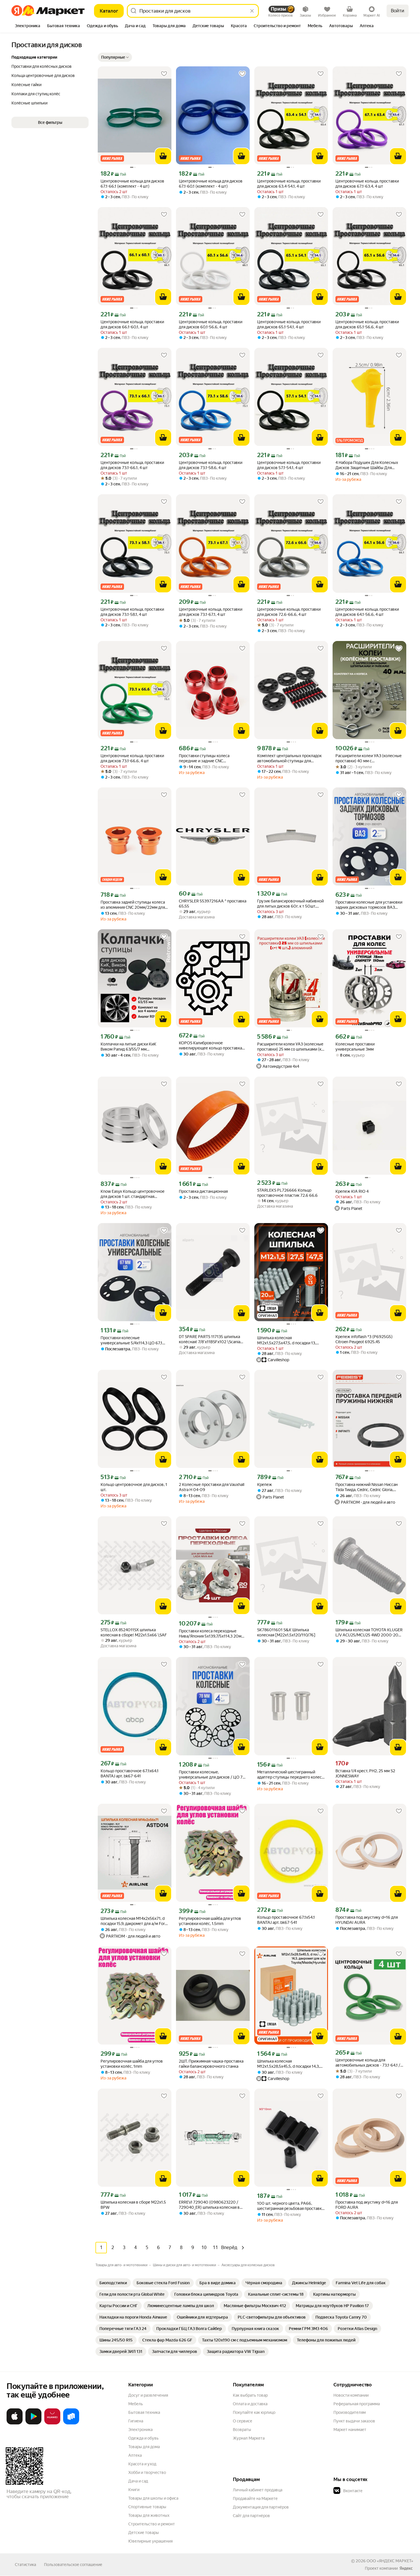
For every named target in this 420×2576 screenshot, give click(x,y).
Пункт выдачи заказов (354, 2421)
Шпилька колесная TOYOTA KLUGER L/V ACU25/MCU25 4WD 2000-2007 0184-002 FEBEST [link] (369, 1633)
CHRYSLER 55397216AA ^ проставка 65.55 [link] (213, 904)
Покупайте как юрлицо (254, 2412)
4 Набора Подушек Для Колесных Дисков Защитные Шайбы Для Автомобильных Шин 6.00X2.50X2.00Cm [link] (367, 465)
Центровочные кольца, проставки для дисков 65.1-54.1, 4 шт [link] (289, 324)
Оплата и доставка (250, 2404)
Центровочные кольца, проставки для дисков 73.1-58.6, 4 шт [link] (211, 465)
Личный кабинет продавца (258, 2490)
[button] (115, 57)
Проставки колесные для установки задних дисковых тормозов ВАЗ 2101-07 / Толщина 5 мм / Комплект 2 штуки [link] (369, 905)
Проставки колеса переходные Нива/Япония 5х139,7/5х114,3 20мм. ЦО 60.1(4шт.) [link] (212, 1634)
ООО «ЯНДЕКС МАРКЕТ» (390, 2561)
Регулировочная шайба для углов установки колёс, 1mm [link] (132, 2064)
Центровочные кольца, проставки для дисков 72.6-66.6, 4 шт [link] (289, 612)
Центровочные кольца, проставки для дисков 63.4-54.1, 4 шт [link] (289, 184)
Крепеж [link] (265, 1485)
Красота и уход (142, 2464)
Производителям (350, 2412)
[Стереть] (252, 11)
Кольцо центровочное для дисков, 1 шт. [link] (134, 1487)
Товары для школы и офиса (153, 2498)
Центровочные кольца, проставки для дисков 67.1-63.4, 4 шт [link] (367, 184)
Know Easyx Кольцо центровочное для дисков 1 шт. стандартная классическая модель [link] (133, 1194)
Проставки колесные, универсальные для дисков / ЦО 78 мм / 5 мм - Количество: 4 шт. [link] (212, 1775)
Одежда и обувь (143, 2438)
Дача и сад (138, 2481)
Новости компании (351, 2395)
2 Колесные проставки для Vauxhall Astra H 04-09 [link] (212, 1487)
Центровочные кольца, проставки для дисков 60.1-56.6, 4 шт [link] (211, 324)
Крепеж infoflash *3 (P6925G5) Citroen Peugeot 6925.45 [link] (364, 1339)
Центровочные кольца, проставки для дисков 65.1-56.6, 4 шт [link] (367, 324)
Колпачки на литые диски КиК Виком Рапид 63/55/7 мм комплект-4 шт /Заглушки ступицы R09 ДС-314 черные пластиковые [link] (133, 1047)
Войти (398, 11)
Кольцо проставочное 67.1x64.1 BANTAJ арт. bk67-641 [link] (130, 1773)
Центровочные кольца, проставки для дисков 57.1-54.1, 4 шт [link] (289, 465)
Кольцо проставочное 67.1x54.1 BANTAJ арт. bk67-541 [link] (286, 1920)
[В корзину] (163, 156)
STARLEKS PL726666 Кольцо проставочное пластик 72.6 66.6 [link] (287, 1193)
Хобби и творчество (147, 2472)
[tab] (28, 26)
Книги (134, 2490)
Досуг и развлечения (148, 2395)
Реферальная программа (357, 2404)
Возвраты (242, 2430)
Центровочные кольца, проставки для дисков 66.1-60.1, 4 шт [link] (132, 324)
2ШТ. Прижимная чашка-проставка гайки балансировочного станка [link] (211, 2064)
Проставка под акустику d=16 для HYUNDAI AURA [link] (367, 1920)
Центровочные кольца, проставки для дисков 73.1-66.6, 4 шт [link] (132, 758)
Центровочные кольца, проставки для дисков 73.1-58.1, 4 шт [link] (132, 612)
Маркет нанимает (350, 2430)
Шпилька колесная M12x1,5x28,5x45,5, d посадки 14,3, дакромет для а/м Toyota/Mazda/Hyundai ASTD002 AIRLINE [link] (288, 2064)
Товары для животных (149, 2515)
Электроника (140, 2430)
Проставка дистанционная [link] (203, 1191)
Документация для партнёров (261, 2507)
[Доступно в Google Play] (33, 2423)
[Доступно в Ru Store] (71, 2423)
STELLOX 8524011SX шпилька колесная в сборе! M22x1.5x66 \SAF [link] (134, 1632)
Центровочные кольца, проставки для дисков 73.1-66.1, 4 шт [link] (132, 465)
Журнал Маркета (249, 2438)
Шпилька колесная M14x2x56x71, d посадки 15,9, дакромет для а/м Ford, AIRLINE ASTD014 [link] (134, 1921)
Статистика (25, 2565)
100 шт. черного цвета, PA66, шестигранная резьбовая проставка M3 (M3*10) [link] (290, 2206)
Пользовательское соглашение (73, 2565)
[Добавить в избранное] (164, 74)
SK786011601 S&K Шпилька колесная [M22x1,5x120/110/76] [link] (286, 1632)
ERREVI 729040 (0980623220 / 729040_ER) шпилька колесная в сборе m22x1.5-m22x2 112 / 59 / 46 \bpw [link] (211, 2205)
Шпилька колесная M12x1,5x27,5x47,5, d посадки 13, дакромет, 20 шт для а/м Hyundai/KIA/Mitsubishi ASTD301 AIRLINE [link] (287, 1340)
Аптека (135, 2455)
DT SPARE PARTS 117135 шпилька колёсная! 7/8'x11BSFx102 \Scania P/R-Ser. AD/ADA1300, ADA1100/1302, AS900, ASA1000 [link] (210, 1339)
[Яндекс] (406, 2568)
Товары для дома (144, 2447)
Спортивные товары (147, 2507)
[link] (113, 2283)
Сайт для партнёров (251, 2516)
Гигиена (136, 2421)
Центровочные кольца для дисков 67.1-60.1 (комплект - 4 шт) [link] (211, 184)
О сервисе (243, 2421)
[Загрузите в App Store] (15, 2423)
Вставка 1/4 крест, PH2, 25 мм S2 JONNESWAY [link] (365, 1773)
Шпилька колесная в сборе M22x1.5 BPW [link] (133, 2205)
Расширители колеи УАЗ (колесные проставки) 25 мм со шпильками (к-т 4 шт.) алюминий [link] (291, 1047)
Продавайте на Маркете (255, 2498)
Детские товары (144, 2533)
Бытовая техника (144, 2412)
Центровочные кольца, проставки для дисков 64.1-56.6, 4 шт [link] (367, 612)
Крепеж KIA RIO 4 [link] (352, 1191)
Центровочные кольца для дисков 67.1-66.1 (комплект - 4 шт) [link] (132, 184)
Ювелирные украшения (150, 2541)
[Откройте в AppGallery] (52, 2423)
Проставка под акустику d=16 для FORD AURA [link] (367, 2205)
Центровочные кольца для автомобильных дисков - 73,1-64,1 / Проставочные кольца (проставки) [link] (368, 2063)
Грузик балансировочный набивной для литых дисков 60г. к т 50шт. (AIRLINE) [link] (290, 904)
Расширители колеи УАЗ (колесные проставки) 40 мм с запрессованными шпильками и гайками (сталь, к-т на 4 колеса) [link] (369, 758)
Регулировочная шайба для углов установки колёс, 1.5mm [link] (210, 1921)
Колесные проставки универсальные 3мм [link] (355, 1047)
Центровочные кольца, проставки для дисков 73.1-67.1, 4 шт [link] (211, 612)
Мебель (136, 2404)
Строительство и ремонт (152, 2524)
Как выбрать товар (250, 2395)
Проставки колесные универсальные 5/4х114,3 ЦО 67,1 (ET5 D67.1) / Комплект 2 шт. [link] (131, 1340)
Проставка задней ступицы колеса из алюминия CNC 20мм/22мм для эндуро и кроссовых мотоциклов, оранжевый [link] (133, 905)
